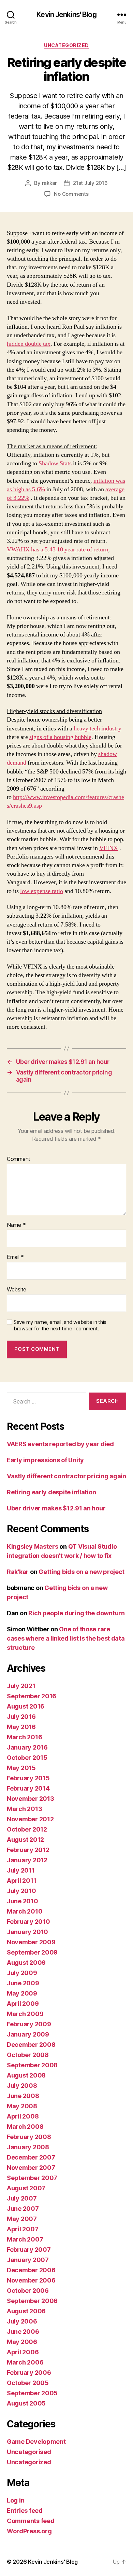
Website (17, 1290)
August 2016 (26, 1706)
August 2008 (26, 2075)
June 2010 (23, 1901)
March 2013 (24, 1809)
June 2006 (23, 2332)
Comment (19, 1159)
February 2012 (28, 1850)
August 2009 (26, 1963)
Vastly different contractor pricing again (66, 1476)
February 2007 (29, 2250)
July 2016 (21, 1717)
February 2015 (28, 1778)
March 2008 (25, 2127)
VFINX (109, 848)
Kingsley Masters (33, 1546)
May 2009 (22, 1993)
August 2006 (26, 2311)
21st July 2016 (90, 183)
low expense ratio (42, 891)
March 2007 (25, 2239)
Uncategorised (29, 2452)
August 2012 (25, 1840)
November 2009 (31, 1942)
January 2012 (27, 1860)
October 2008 (28, 2055)
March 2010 (25, 1911)
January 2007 (28, 2260)
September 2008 (32, 2065)
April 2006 (23, 2352)
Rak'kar (18, 1572)
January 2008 (28, 2147)
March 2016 (24, 1737)
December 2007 (31, 2157)
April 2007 (23, 2229)
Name (16, 1225)
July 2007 (22, 2198)
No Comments (71, 194)
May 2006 (22, 2342)
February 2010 (28, 1922)
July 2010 (21, 1891)
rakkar (49, 183)
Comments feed (31, 2521)
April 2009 (23, 2004)
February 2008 (29, 2137)
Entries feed (25, 2511)
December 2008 (31, 2045)
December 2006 (31, 2270)
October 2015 (27, 1758)
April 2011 (21, 1881)
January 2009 (28, 2034)
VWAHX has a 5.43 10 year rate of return (57, 550)
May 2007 (22, 2219)
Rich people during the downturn (77, 1613)
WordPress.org (29, 2531)
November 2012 (30, 1819)
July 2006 (22, 2321)
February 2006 (29, 2373)
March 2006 (25, 2362)
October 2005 (28, 2383)
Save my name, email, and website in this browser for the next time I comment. (60, 1325)
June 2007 (23, 2209)
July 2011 (21, 1870)
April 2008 (23, 2116)
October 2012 (27, 1829)
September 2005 (32, 2393)
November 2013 (31, 1799)
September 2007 (32, 2178)
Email (15, 1257)
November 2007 (31, 2168)
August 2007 (26, 2188)
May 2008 (22, 2106)
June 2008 (23, 2096)
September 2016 (32, 1696)
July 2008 (22, 2086)
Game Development (36, 2442)
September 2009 (32, 1952)
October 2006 (28, 2291)
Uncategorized (66, 45)
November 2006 (31, 2280)
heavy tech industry (98, 729)
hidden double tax (29, 344)
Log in (16, 2500)
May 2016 (21, 1727)
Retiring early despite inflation (51, 1492)
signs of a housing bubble (60, 737)
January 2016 (27, 1747)
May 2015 (21, 1768)
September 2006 (32, 2301)
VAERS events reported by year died (60, 1444)
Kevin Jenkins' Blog (66, 15)
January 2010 (27, 1932)
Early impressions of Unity (45, 1460)
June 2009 (23, 1983)
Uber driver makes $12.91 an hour (56, 1508)
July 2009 (22, 1973)
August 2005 (26, 2403)
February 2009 (29, 2024)
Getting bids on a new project (82, 1572)
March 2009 (25, 2014)
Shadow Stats (55, 463)
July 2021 (21, 1686)
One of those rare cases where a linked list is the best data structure (66, 1638)
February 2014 (28, 1788)
